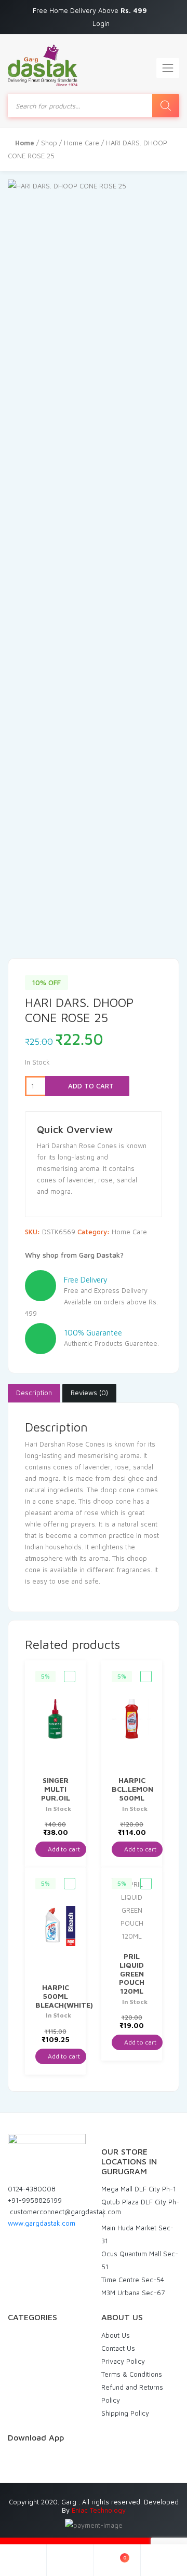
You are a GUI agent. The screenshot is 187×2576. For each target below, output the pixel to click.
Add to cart (90, 1086)
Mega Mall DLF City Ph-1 (139, 2189)
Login (101, 23)
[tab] (34, 1393)
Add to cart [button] (63, 1849)
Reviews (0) (89, 1393)
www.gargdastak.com (42, 2223)
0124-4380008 (32, 2189)
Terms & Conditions (132, 2374)
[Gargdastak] (43, 65)
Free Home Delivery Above (91, 10)
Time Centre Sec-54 (133, 2280)
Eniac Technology (99, 2510)
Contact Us (118, 2348)
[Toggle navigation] (168, 68)
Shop (49, 143)
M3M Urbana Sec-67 (133, 2293)
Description (34, 1393)
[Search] (166, 106)
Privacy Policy (123, 2361)
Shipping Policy (125, 2413)
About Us (116, 2335)
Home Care (82, 143)
